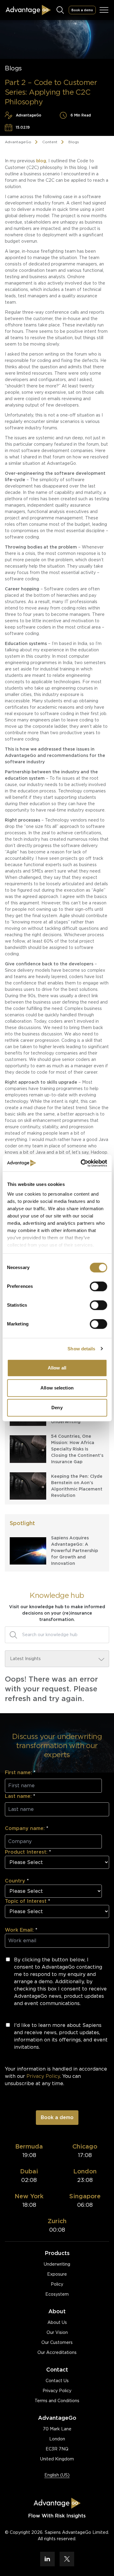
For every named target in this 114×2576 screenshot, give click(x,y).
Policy (57, 2284)
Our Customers (57, 2342)
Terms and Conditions (57, 2401)
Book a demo (82, 10)
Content (50, 142)
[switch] (98, 1286)
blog (41, 161)
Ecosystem (57, 2294)
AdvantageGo (18, 142)
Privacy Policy (57, 2391)
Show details (81, 1349)
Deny (57, 1408)
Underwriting (57, 2264)
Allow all (57, 1368)
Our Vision (57, 2332)
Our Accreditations (57, 2352)
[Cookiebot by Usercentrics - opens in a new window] (81, 1163)
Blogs (74, 142)
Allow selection (57, 1388)
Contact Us (57, 2381)
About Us (57, 2322)
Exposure (57, 2274)
